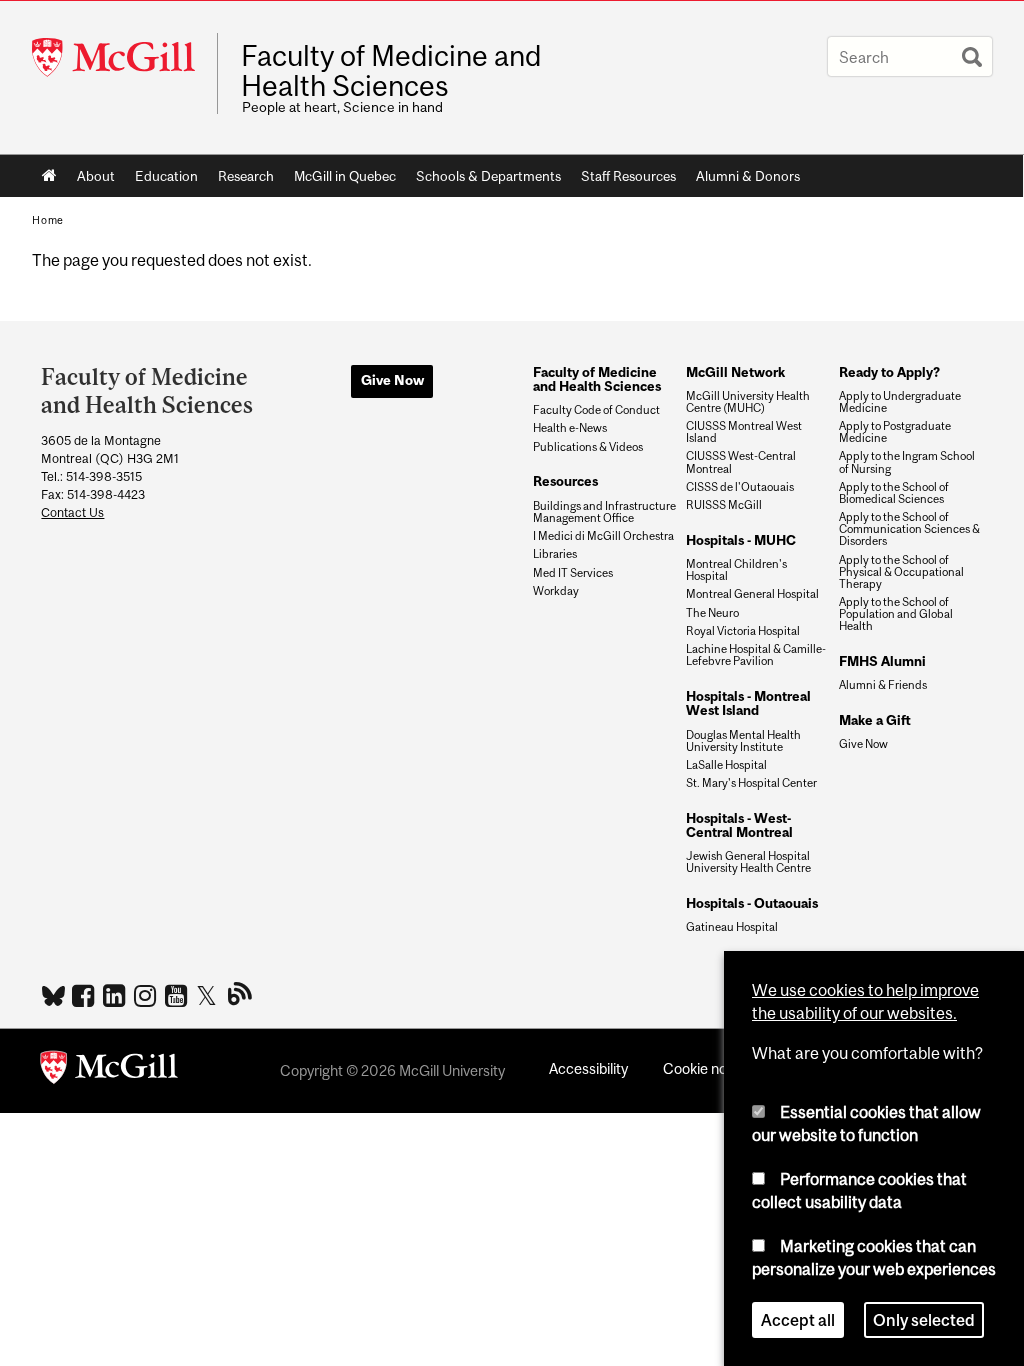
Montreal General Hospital (752, 594)
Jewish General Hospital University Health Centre (748, 862)
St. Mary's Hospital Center (751, 783)
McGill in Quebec (345, 176)
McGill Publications (240, 993)
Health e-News (570, 428)
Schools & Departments (488, 176)
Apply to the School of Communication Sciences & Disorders (909, 529)
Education (166, 176)
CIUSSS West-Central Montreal (741, 462)
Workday (556, 591)
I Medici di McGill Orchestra (603, 536)
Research (246, 176)
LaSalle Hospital (726, 765)
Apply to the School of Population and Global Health (896, 614)
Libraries (555, 554)
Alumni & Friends (883, 685)
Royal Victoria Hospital (743, 631)
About (96, 176)
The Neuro (712, 613)
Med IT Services (573, 573)
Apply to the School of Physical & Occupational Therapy (901, 572)
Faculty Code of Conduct (596, 410)
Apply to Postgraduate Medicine (895, 432)
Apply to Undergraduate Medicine (900, 402)
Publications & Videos (588, 447)
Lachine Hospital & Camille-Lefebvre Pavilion (756, 655)
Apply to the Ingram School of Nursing (907, 462)
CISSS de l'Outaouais (740, 487)
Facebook (85, 995)
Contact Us (72, 512)
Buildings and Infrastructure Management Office (604, 512)
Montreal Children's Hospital (736, 570)
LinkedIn (116, 995)
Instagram (147, 995)
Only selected (924, 1320)
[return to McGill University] (109, 1071)
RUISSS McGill (724, 505)
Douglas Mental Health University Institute (743, 741)
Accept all (798, 1320)
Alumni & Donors (748, 176)
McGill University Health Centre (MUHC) (748, 402)
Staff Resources (628, 176)
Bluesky (54, 994)
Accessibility (588, 1068)
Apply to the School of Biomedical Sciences (894, 493)
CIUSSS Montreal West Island (744, 432)
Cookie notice (707, 1068)
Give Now (392, 380)
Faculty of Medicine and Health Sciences (391, 71)
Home (49, 176)
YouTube (178, 995)
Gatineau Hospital (732, 927)
